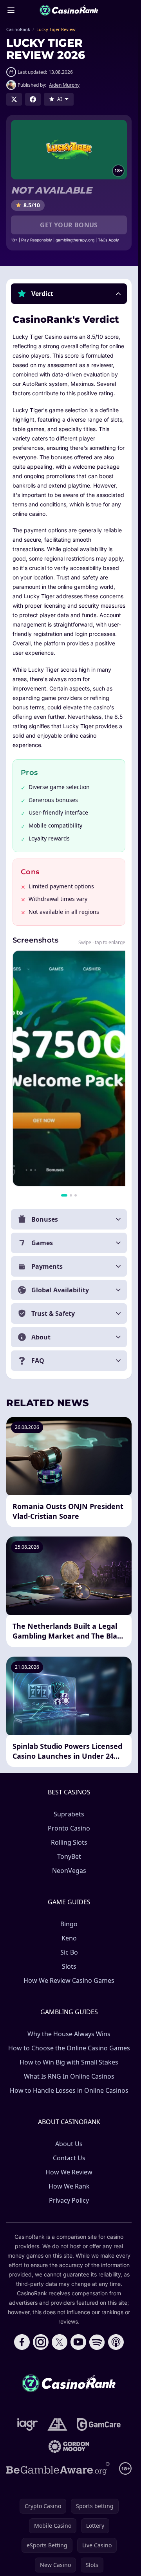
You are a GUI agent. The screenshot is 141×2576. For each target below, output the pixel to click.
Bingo (69, 1924)
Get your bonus (69, 225)
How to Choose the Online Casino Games (69, 2048)
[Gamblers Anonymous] (57, 2424)
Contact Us (69, 2158)
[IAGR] (28, 2424)
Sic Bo (69, 1952)
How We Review (69, 2172)
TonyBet (69, 1856)
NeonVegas (69, 1871)
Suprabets (69, 1814)
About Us (69, 2144)
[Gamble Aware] (58, 2468)
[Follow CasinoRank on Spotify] (97, 2342)
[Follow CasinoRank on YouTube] (78, 2342)
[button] (69, 294)
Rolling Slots (69, 1842)
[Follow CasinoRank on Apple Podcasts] (116, 2342)
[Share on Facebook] (33, 99)
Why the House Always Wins (69, 2034)
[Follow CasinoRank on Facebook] (22, 2342)
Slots (69, 1966)
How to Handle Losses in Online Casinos (69, 2090)
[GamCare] (99, 2424)
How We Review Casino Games (69, 1980)
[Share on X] (14, 99)
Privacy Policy (69, 2200)
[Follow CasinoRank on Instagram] (41, 2342)
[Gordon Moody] (69, 2446)
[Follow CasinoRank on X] (60, 2342)
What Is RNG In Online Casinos (69, 2076)
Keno (69, 1938)
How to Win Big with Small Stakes (69, 2062)
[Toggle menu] (11, 10)
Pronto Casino (69, 1828)
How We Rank (69, 2186)
